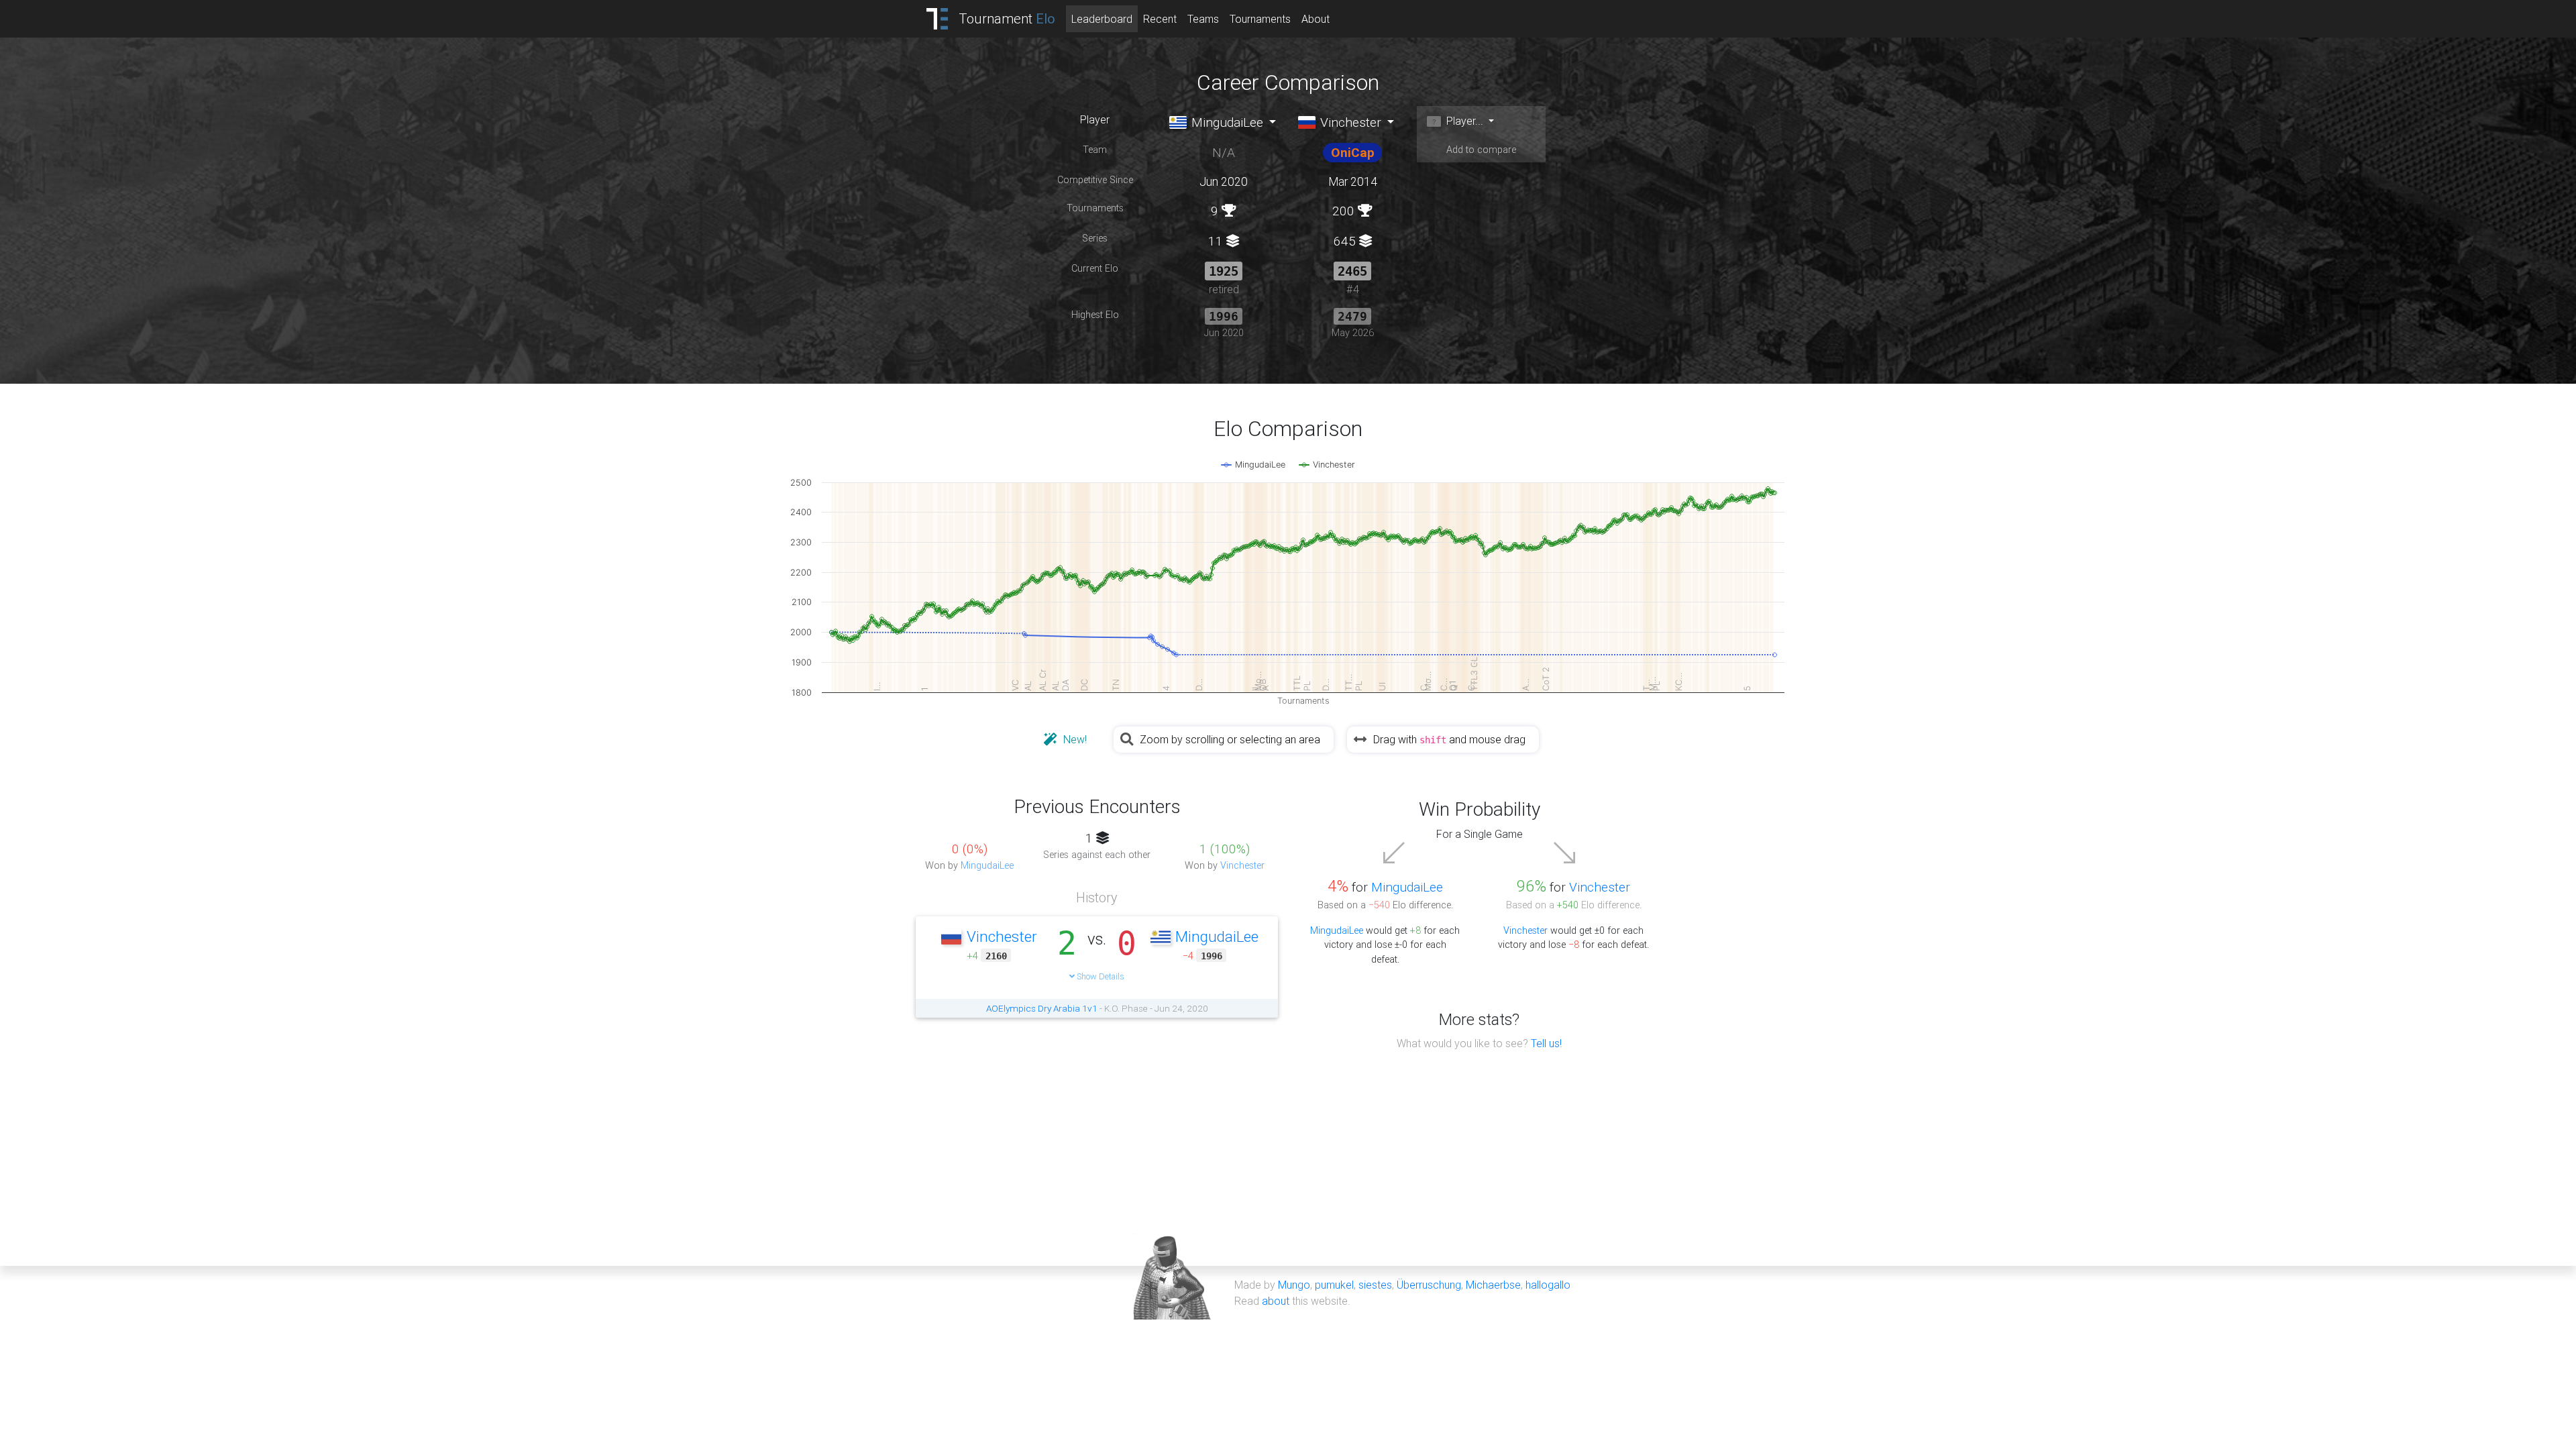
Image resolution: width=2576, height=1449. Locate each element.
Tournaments (1260, 19)
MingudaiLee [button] (1226, 122)
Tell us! (1546, 1043)
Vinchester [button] (1349, 122)
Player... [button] (1463, 121)
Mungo (1294, 1285)
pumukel (1334, 1285)
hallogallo (1548, 1285)
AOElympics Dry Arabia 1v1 (1042, 1008)
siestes (1375, 1285)
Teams (1203, 19)
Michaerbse (1493, 1285)
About (1316, 19)
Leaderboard (1102, 19)
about (1276, 1301)
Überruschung (1429, 1285)
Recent (1160, 19)
